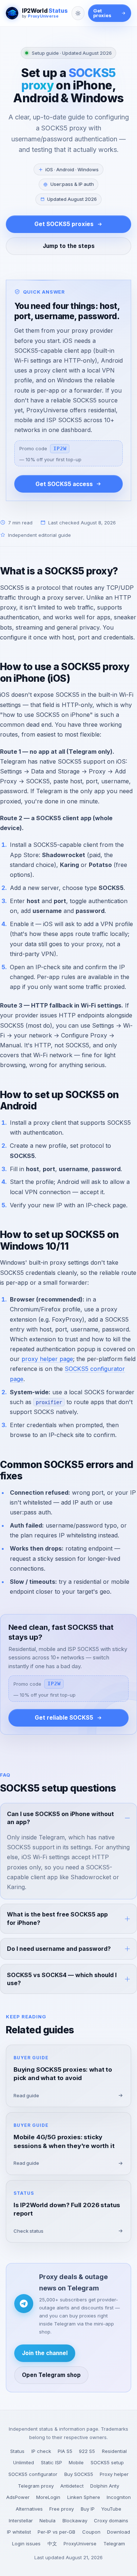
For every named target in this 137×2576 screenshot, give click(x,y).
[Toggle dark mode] (78, 13)
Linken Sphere (84, 2497)
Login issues (26, 2543)
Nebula (47, 2520)
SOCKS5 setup (107, 2462)
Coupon (91, 2532)
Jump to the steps (69, 246)
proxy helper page (47, 1359)
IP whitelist (19, 2532)
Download (119, 2532)
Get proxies (102, 13)
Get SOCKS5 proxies (64, 224)
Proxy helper (114, 2474)
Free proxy (62, 2509)
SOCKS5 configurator (33, 2474)
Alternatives (29, 2509)
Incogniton (119, 2497)
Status (17, 2451)
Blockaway (75, 2520)
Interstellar (21, 2520)
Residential (114, 2451)
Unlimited (24, 2462)
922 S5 (87, 2451)
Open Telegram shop (51, 2375)
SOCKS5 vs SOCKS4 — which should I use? (62, 1979)
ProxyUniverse (80, 2543)
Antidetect (72, 2486)
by (40, 16)
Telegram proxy (36, 2486)
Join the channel (45, 2353)
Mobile (76, 2462)
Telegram (114, 2543)
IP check (41, 2451)
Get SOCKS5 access (64, 484)
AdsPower (18, 2497)
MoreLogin (48, 2497)
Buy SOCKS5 (79, 2474)
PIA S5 (65, 2451)
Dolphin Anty (105, 2486)
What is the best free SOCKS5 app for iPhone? (57, 1918)
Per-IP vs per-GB (56, 2532)
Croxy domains (111, 2520)
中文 (52, 2543)
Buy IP (88, 2509)
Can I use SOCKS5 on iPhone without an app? (60, 1818)
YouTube (111, 2509)
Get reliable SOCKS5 (64, 1718)
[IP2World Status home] (12, 13)
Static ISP (52, 2462)
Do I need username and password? (59, 1949)
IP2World (45, 11)
